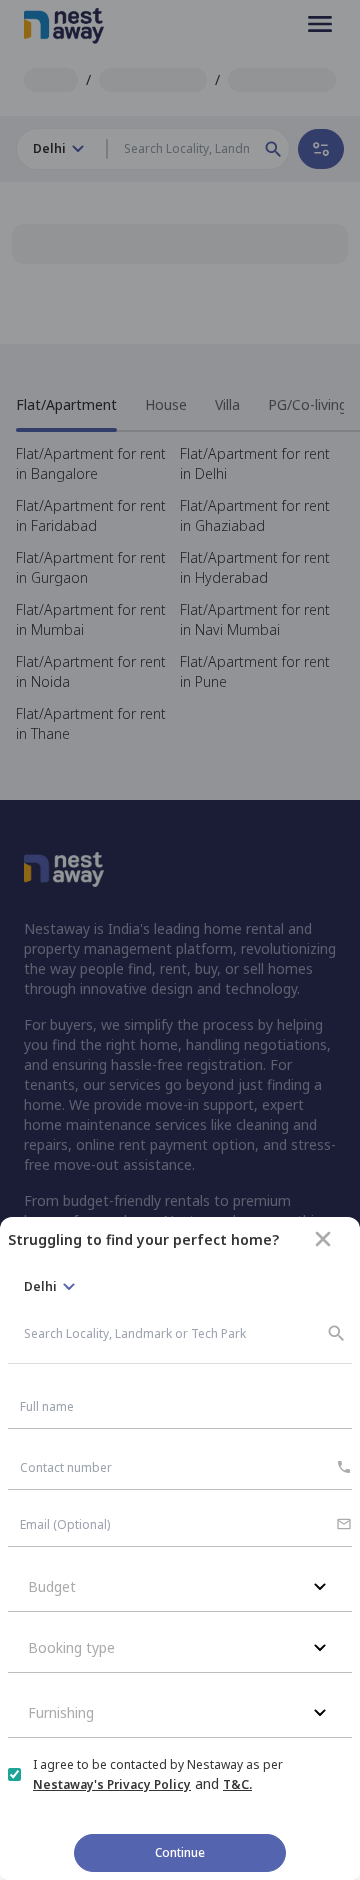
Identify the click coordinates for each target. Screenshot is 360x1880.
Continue (180, 1852)
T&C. (237, 1784)
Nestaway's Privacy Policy (112, 1784)
